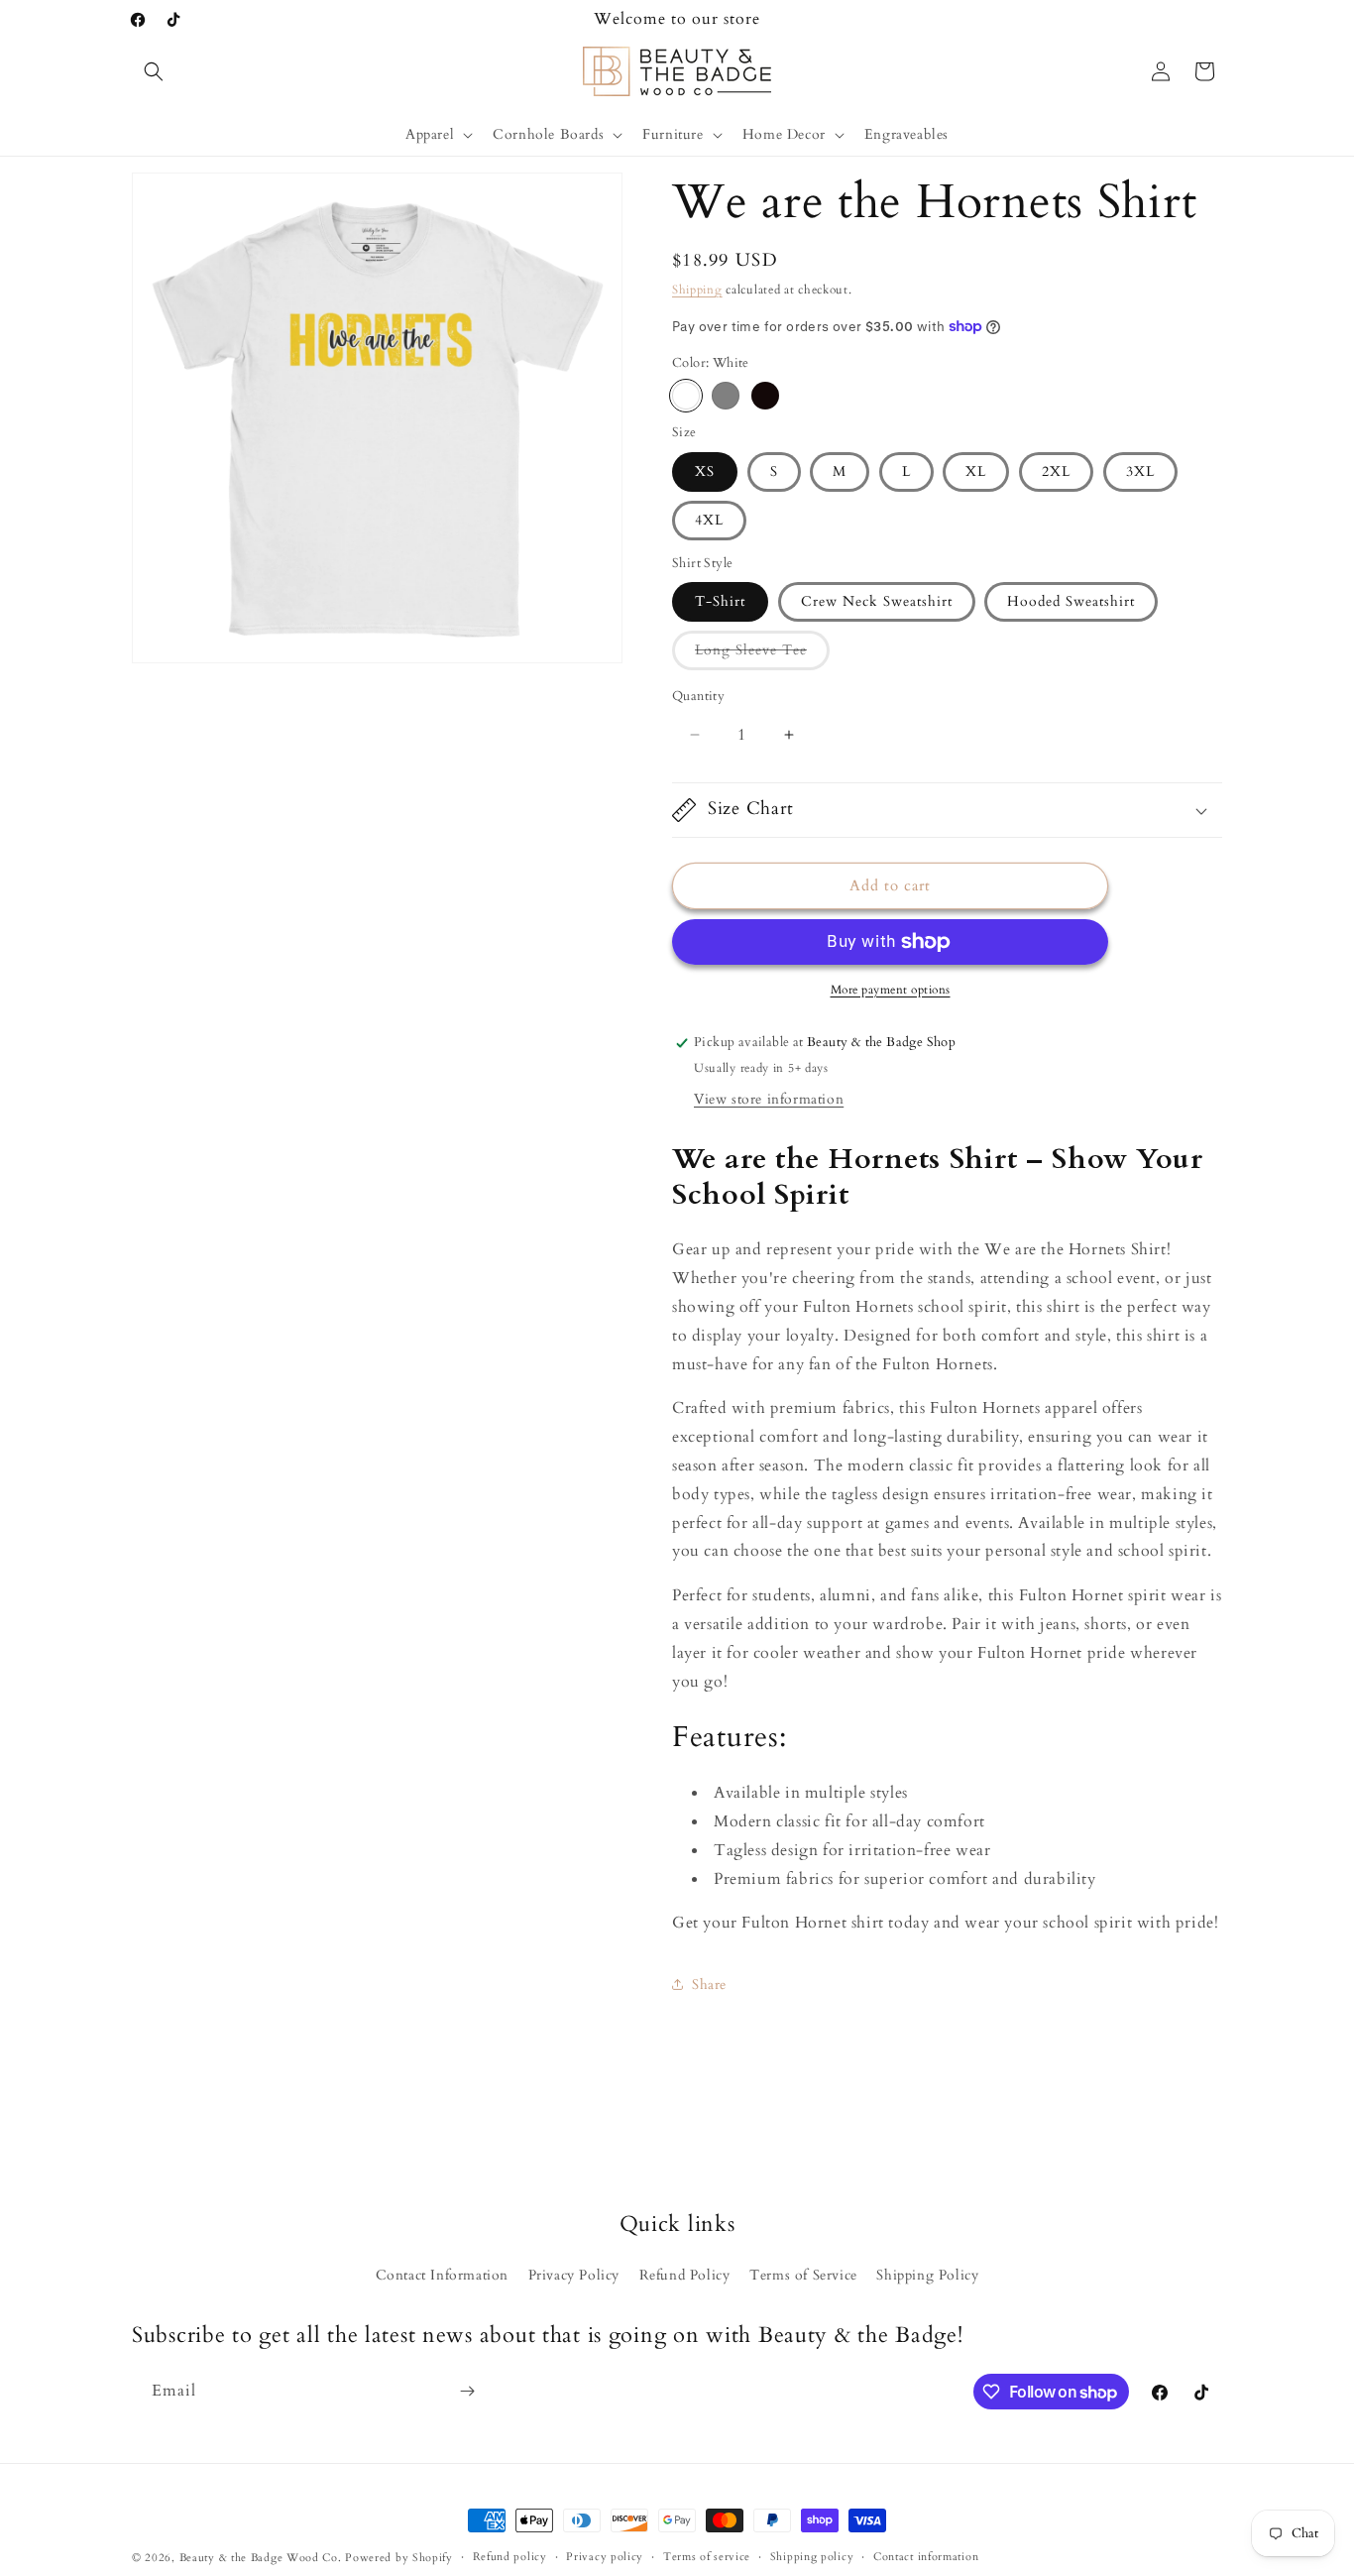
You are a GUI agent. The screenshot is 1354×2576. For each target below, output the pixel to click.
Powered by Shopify (399, 2558)
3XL (1140, 471)
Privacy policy (605, 2557)
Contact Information (442, 2275)
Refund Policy (685, 2275)
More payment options (891, 990)
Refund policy (510, 2557)
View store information (769, 1099)
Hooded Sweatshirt (1071, 601)
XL (976, 471)
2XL (1056, 471)
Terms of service (707, 2557)
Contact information (926, 2557)
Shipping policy (812, 2557)
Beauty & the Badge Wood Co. (261, 2558)
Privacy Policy (574, 2275)
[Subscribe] (467, 2391)
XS (705, 471)
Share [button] (709, 1985)
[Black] (765, 396)
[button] (154, 71)
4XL (709, 520)
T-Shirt (720, 601)
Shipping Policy (927, 2275)
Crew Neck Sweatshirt (877, 601)
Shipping (697, 290)
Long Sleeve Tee (762, 655)
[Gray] (726, 396)
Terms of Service (803, 2275)
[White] (686, 396)
